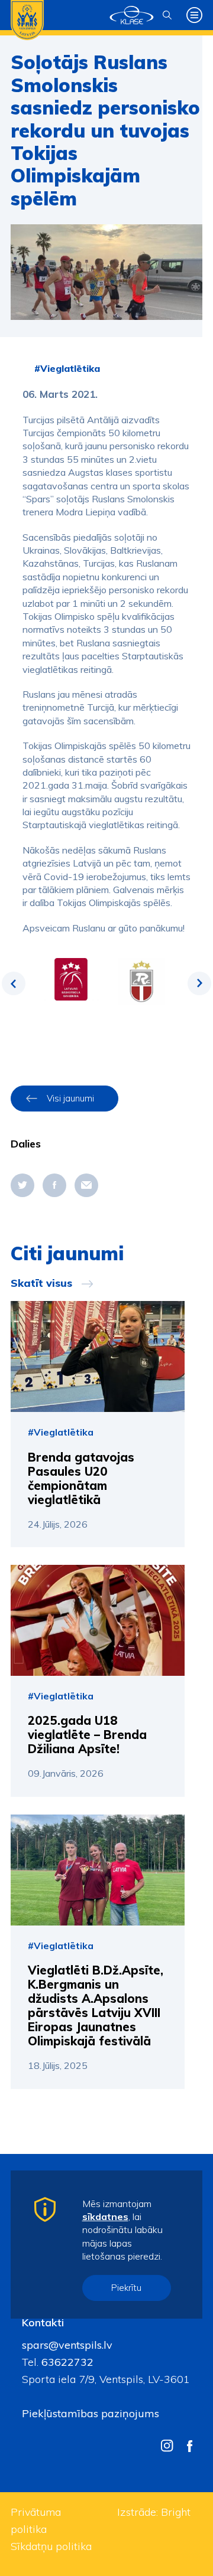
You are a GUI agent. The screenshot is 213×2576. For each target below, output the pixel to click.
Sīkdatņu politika (51, 2546)
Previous (14, 983)
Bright (176, 2512)
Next (199, 983)
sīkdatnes (105, 2217)
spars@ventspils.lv (67, 2345)
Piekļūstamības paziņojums (91, 2413)
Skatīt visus (41, 1283)
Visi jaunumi (70, 1098)
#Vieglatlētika (67, 368)
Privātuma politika (36, 2521)
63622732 (66, 2362)
